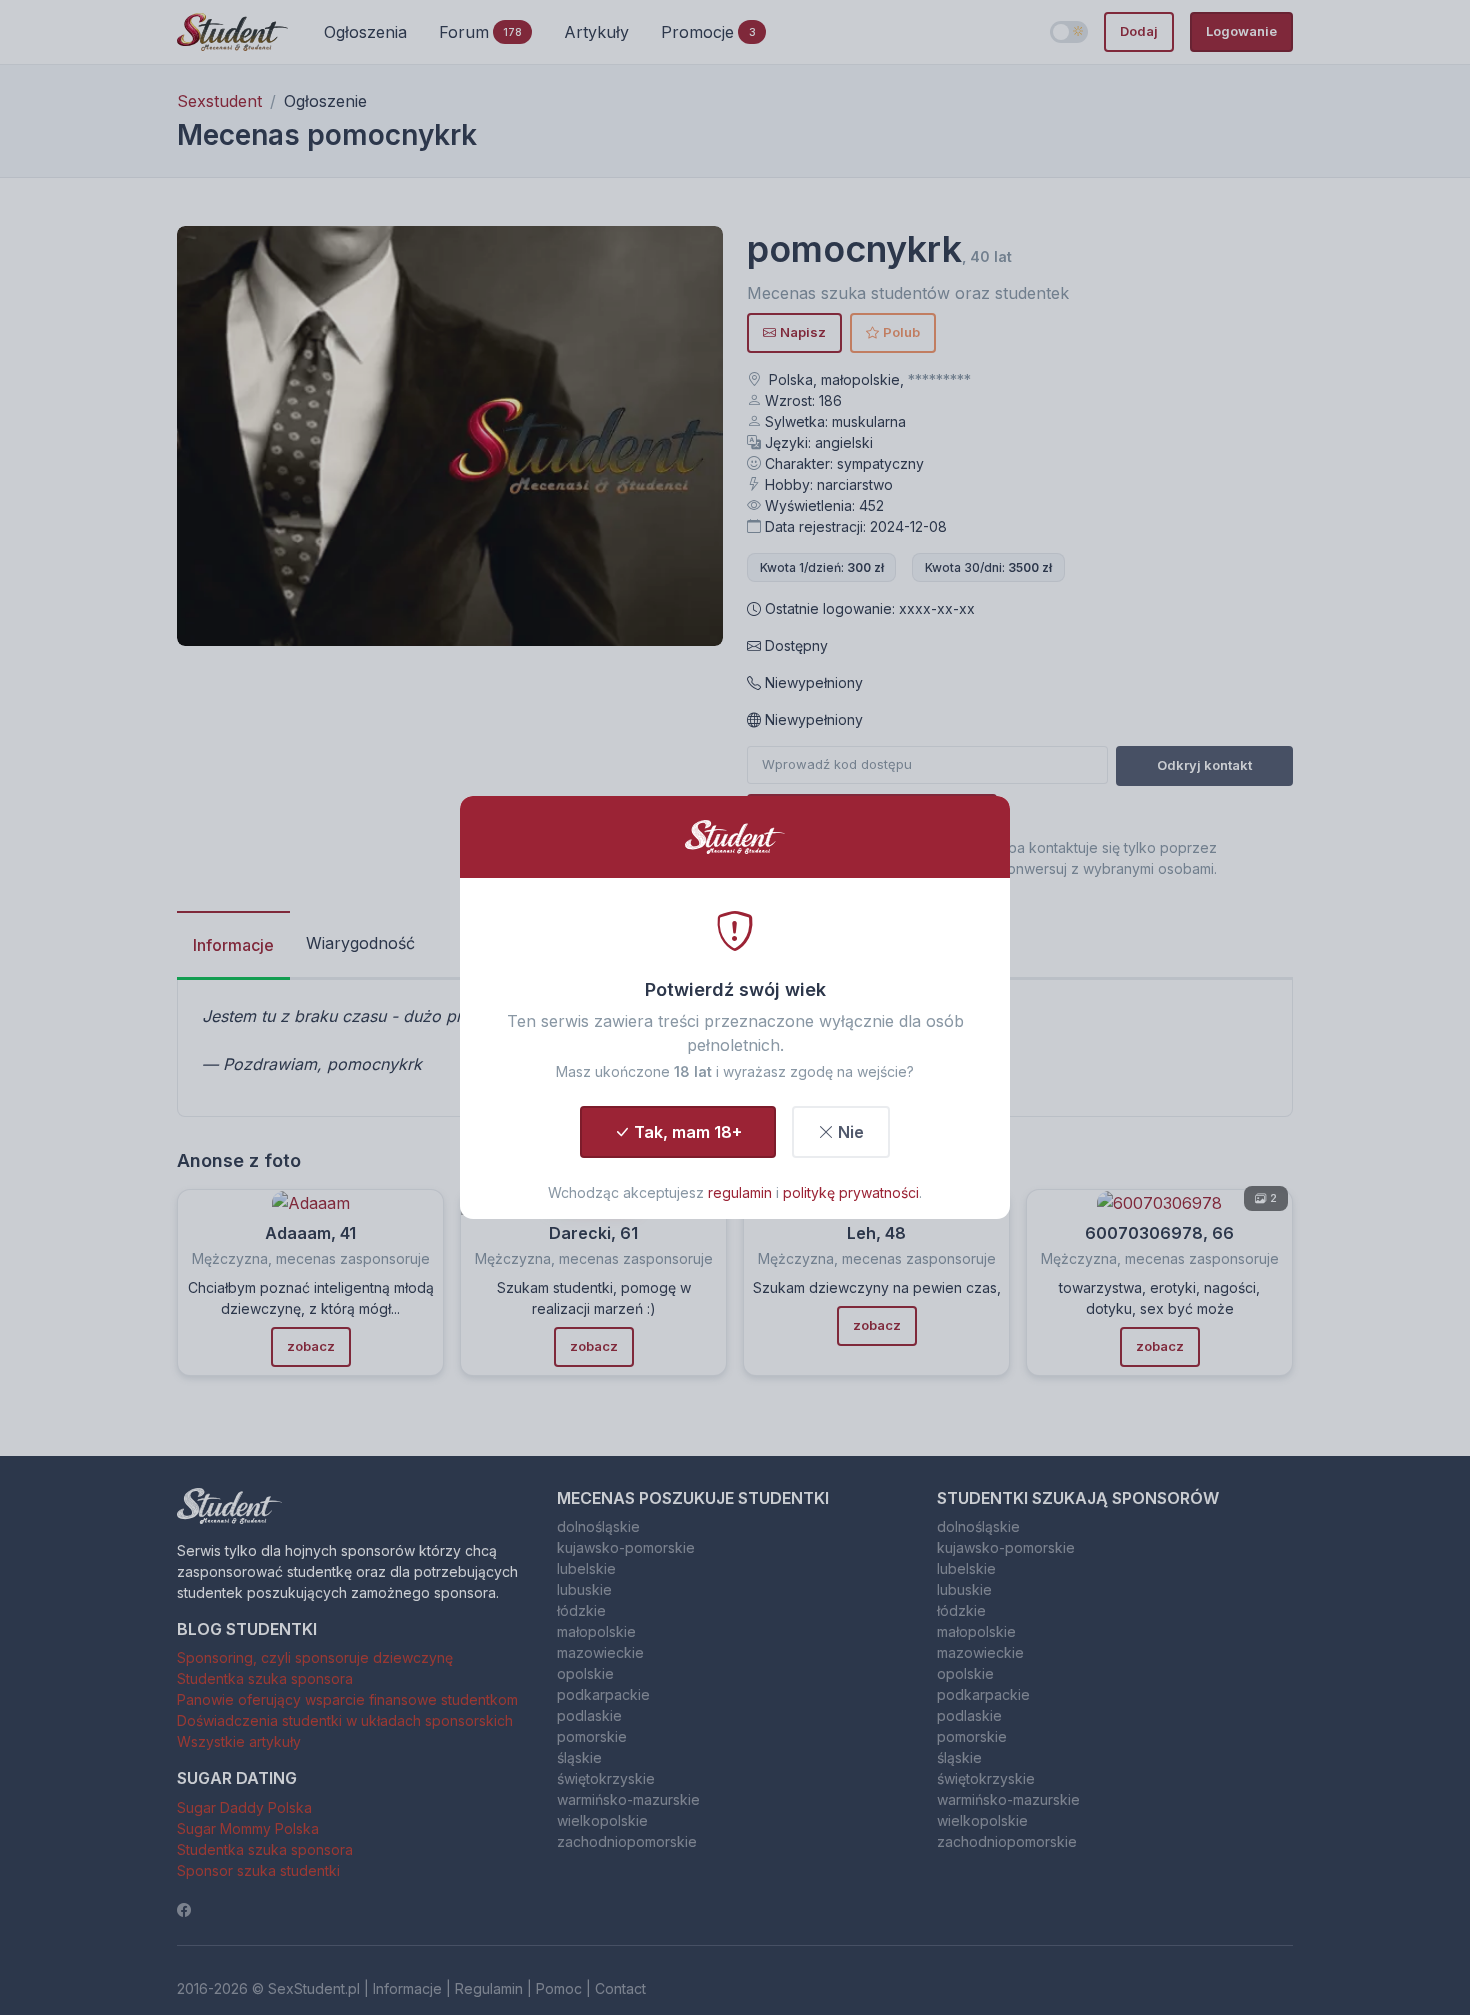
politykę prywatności (851, 1192)
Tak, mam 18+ (688, 1132)
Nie (851, 1132)
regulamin (740, 1192)
